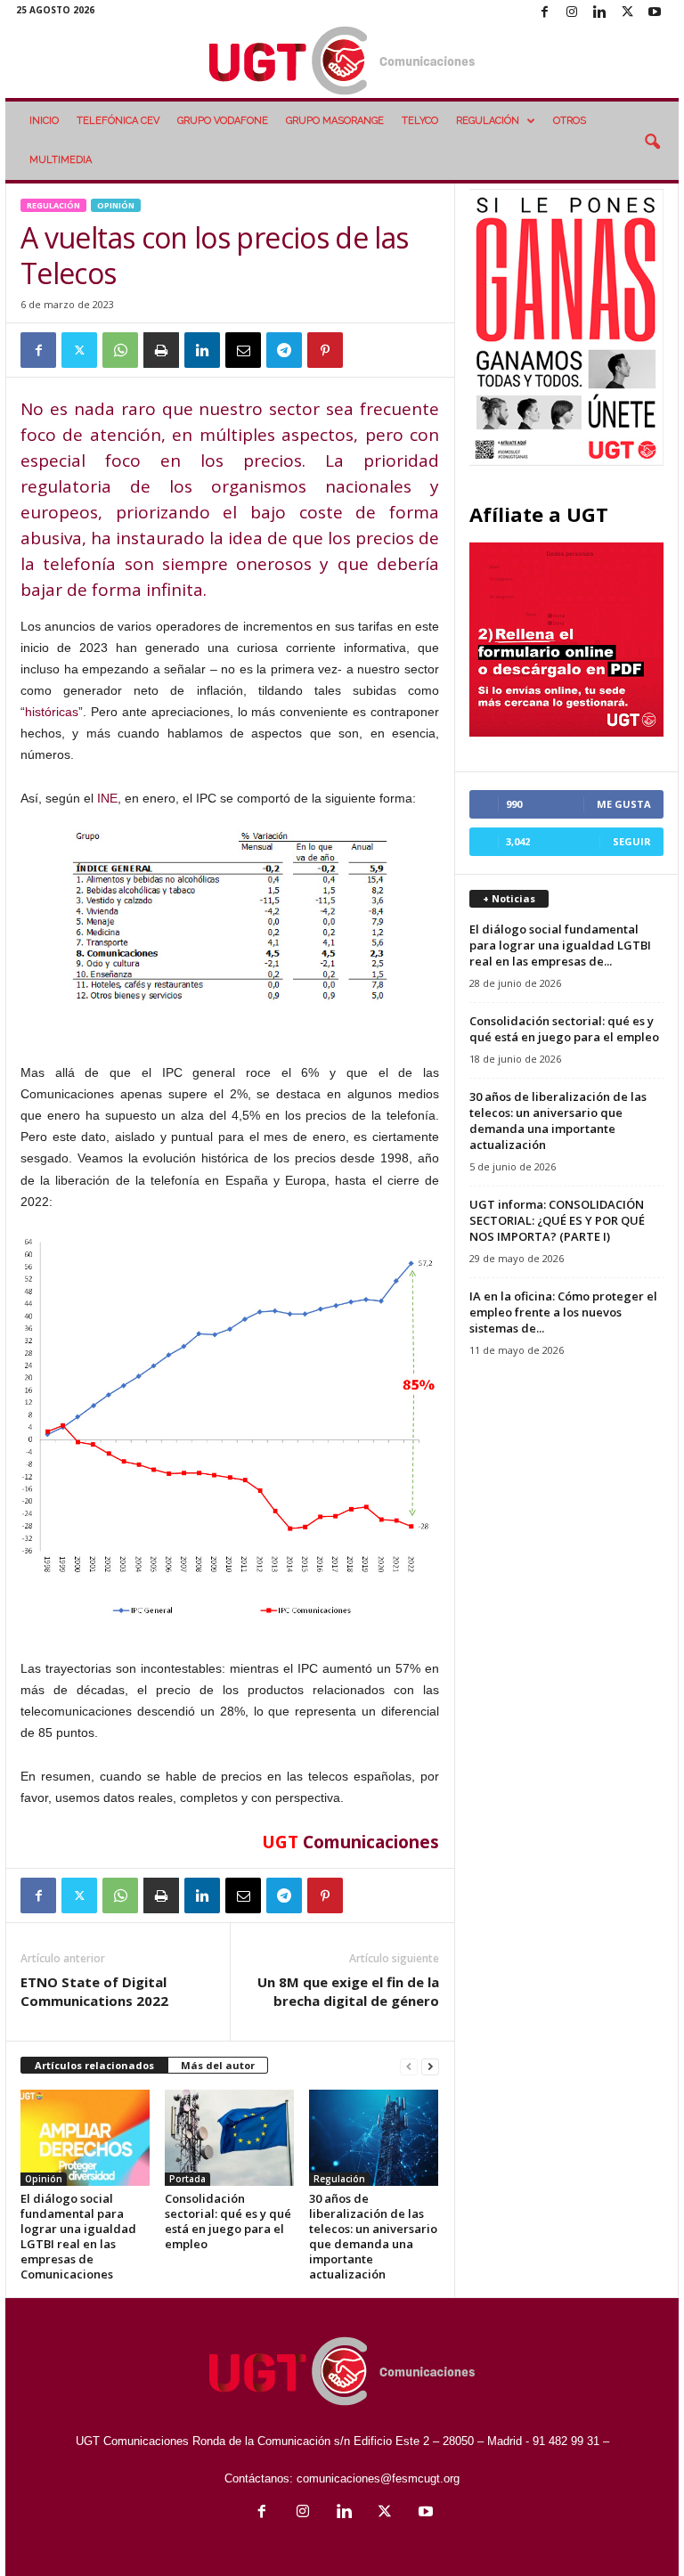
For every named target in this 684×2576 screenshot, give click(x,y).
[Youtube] (655, 13)
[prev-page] (409, 2066)
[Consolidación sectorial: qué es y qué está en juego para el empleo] (229, 2138)
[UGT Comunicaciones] (342, 62)
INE (107, 798)
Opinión (116, 205)
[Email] (243, 350)
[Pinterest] (325, 350)
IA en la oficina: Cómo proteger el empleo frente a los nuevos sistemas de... (563, 1312)
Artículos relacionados (94, 2065)
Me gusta (624, 804)
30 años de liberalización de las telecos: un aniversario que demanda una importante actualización (373, 2236)
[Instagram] (572, 13)
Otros (570, 121)
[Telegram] (284, 350)
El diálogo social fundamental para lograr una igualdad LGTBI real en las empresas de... (560, 945)
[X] (627, 13)
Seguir (632, 841)
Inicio (44, 121)
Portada (187, 2179)
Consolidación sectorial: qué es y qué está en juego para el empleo (228, 2221)
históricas (52, 712)
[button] (652, 143)
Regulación (488, 121)
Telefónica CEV (118, 121)
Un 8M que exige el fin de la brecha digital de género (348, 1991)
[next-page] (430, 2066)
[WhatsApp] (120, 350)
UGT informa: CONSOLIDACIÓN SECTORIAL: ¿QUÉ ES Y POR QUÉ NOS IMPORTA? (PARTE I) (557, 1220)
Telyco (420, 121)
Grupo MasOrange (335, 121)
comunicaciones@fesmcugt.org (378, 2478)
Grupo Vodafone (223, 121)
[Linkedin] (599, 13)
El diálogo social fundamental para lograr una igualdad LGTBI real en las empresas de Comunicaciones (78, 2236)
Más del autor (218, 2065)
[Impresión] (161, 350)
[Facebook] (544, 13)
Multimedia (61, 160)
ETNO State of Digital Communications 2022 (94, 1991)
